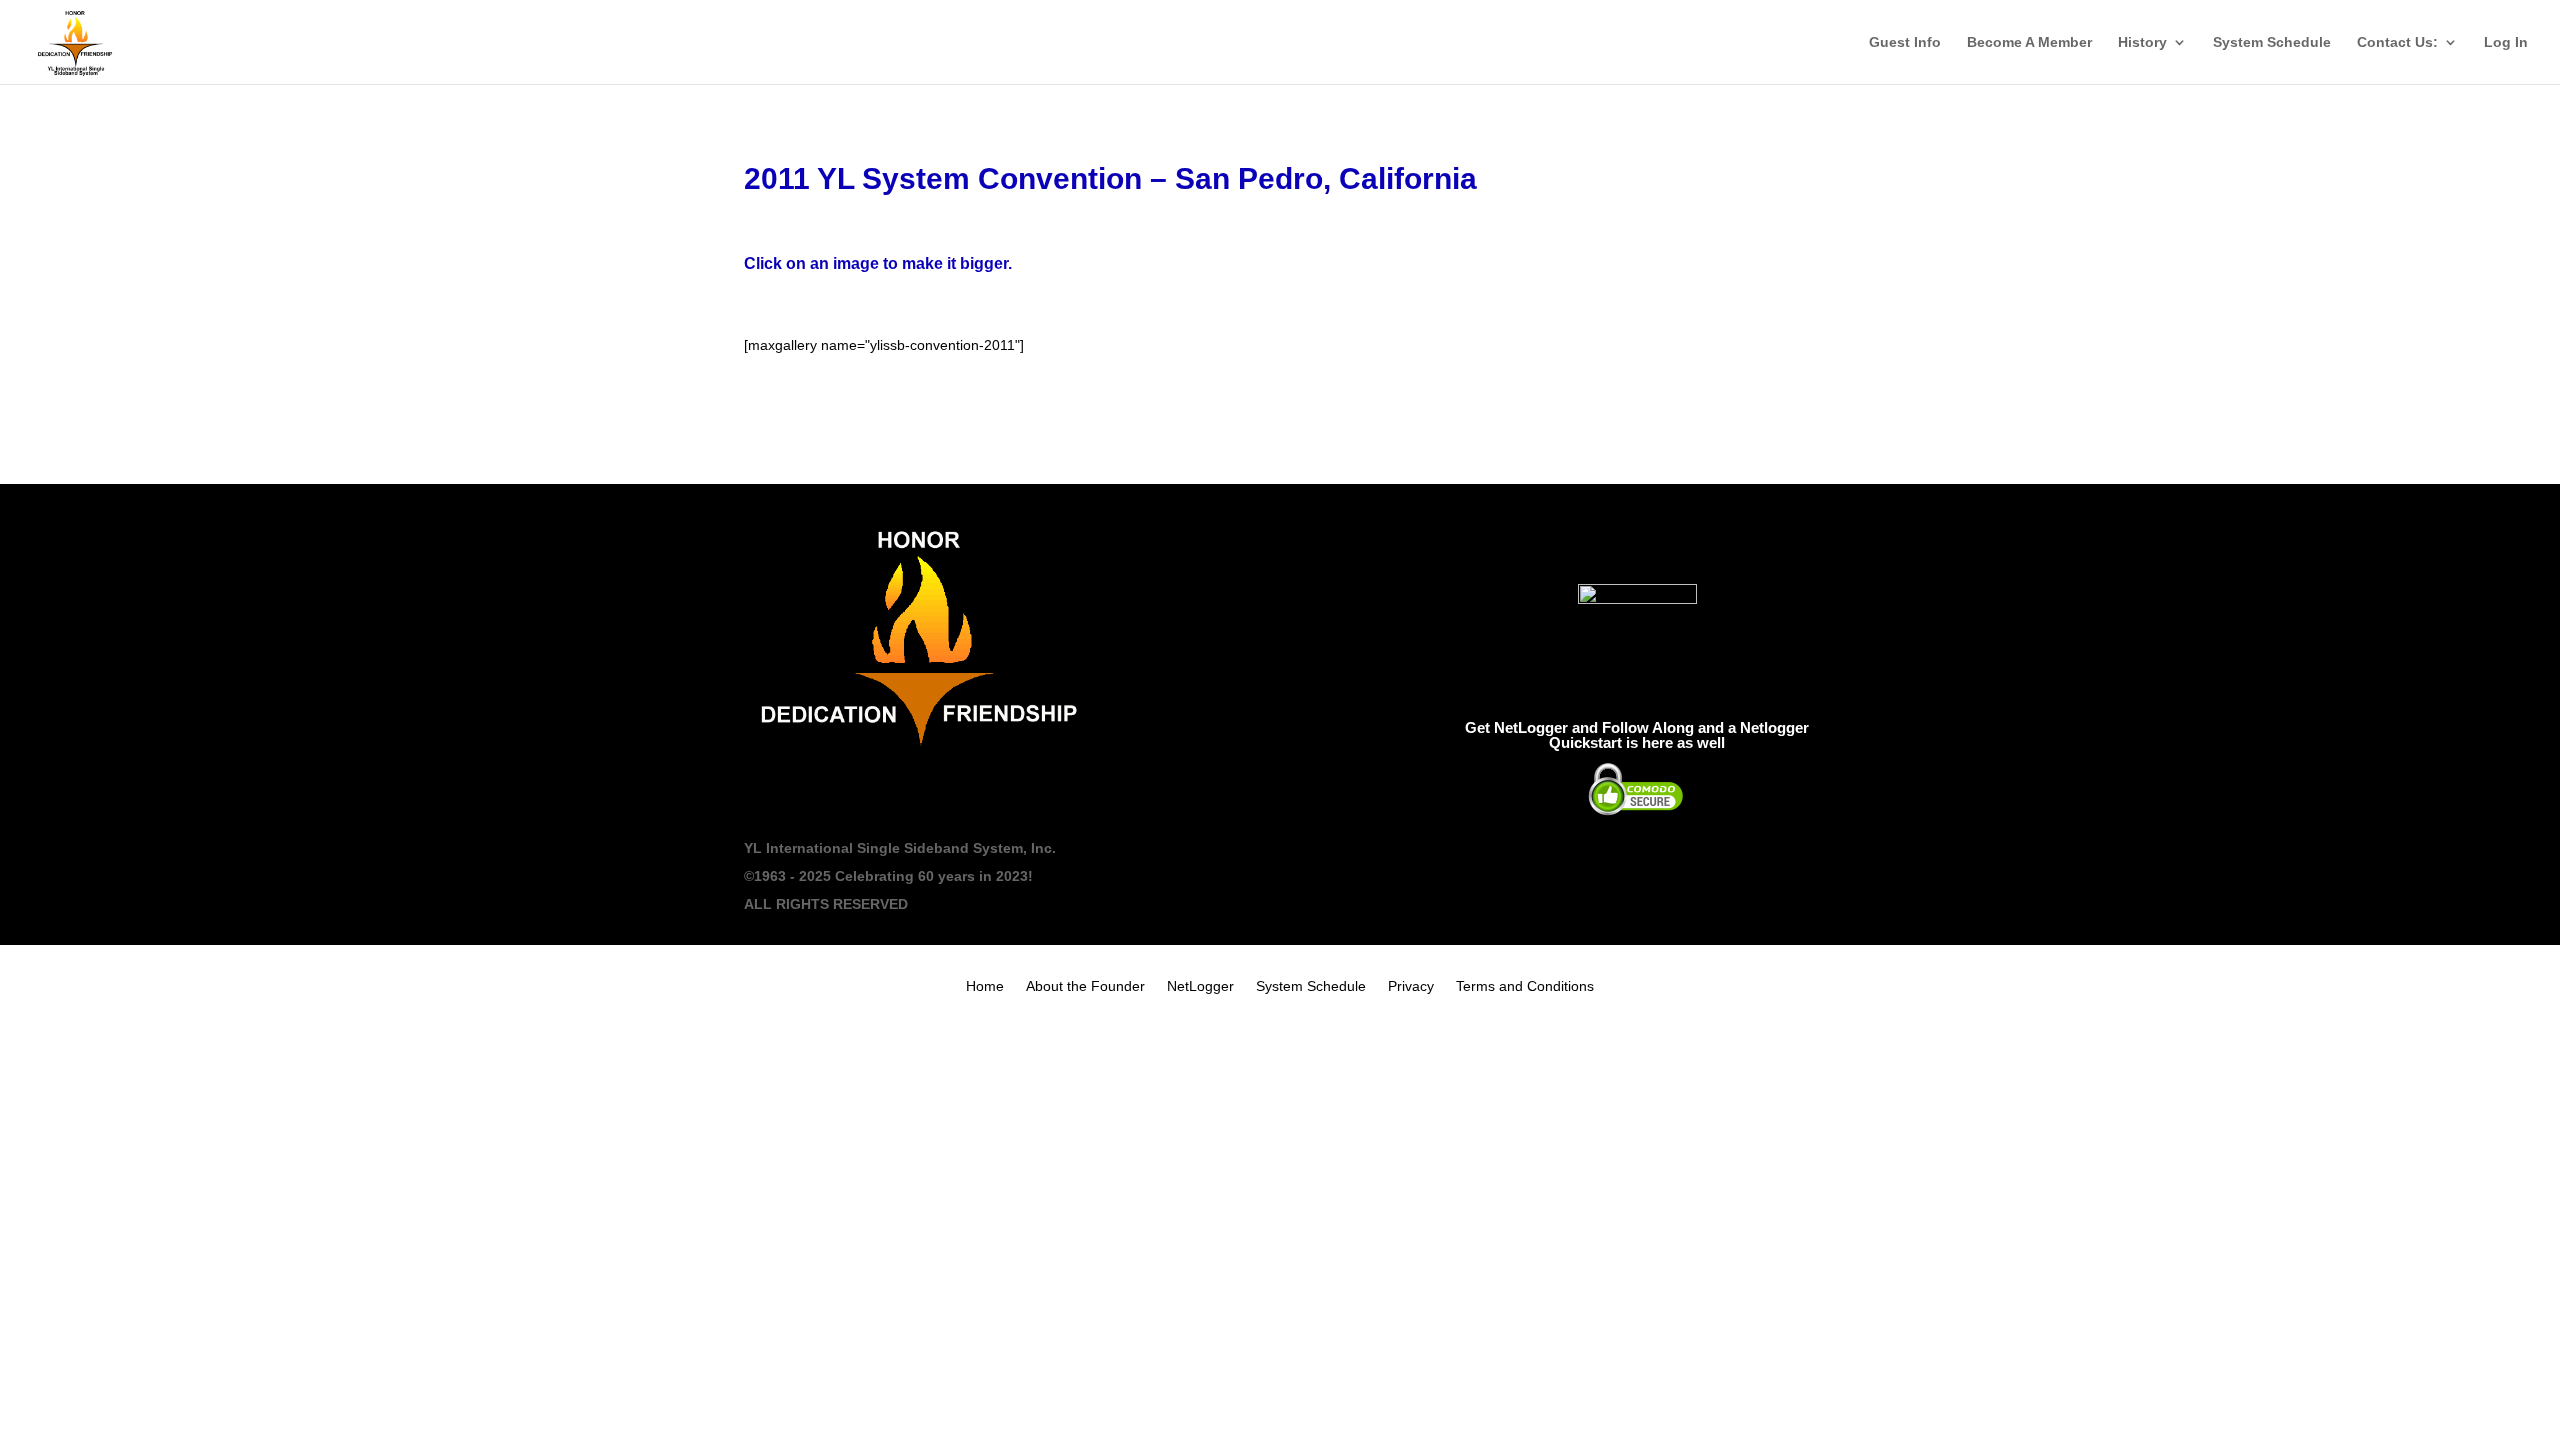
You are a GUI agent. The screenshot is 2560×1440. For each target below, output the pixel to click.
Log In (2506, 42)
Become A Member (2029, 42)
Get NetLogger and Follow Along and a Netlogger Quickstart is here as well (1637, 735)
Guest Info (1905, 42)
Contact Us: (2397, 42)
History (2142, 42)
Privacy (1411, 986)
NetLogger (1200, 986)
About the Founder (1085, 986)
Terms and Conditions (1525, 986)
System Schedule (2272, 42)
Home (985, 986)
